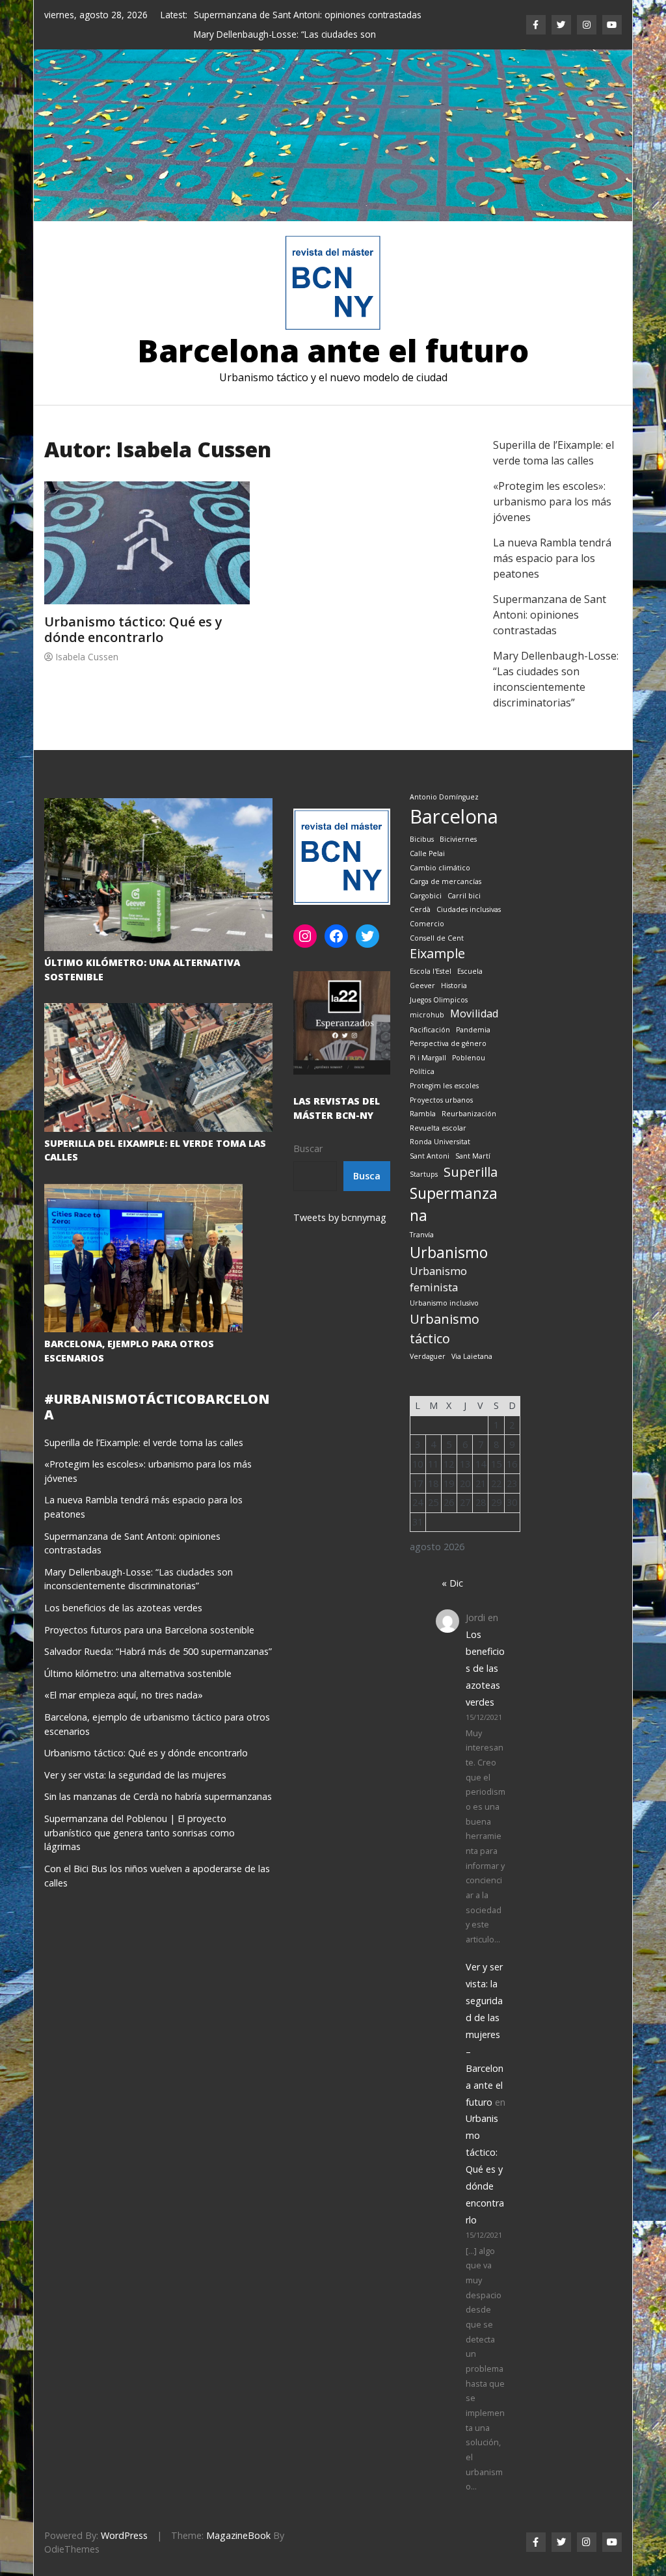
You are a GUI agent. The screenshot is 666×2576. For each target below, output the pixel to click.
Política (422, 1052)
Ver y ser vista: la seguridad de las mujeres (135, 1755)
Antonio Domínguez (444, 777)
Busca (367, 1156)
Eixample (437, 934)
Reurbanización (469, 1094)
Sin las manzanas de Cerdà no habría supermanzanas (158, 1778)
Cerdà (420, 891)
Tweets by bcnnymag (340, 1198)
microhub (427, 995)
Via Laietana (472, 1337)
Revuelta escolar (438, 1108)
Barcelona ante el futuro (333, 331)
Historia (454, 966)
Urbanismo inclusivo (444, 1283)
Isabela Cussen (87, 637)
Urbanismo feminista (438, 1259)
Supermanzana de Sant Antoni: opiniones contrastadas (308, 15)
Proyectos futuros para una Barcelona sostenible (149, 1610)
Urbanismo (449, 1233)
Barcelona (454, 797)
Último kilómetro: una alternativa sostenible (138, 1654)
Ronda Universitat (440, 1122)
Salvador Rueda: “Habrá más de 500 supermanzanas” (158, 1632)
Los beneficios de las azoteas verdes (123, 1588)
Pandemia (473, 1010)
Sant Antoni (430, 1136)
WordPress (124, 2516)
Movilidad (474, 994)
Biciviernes (458, 820)
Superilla (471, 1152)
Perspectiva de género (448, 1024)
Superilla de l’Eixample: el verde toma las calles (144, 1423)
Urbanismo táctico (445, 1309)
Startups (424, 1155)
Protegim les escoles (444, 1066)
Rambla (423, 1094)
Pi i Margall (428, 1038)
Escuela (470, 952)
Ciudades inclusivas (469, 891)
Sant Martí (473, 1136)
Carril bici (464, 876)
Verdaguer (428, 1337)
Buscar (308, 1129)
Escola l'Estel (431, 952)
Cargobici (426, 876)
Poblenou (469, 1038)
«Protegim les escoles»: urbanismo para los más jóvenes (552, 482)
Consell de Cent (437, 919)
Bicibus (422, 820)
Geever (422, 966)
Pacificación (430, 1010)
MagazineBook (238, 2516)
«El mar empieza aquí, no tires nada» (124, 1675)
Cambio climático (440, 848)
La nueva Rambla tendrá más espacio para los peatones (552, 539)
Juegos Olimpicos (439, 980)
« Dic (452, 1563)
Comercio (427, 904)
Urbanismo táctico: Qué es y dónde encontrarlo (133, 610)
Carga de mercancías (446, 862)
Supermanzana (454, 1185)
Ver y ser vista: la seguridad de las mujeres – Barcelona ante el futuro (485, 2015)
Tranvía (422, 1215)
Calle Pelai (427, 834)
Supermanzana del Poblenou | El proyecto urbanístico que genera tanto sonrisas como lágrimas (140, 1813)
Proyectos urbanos (441, 1080)
